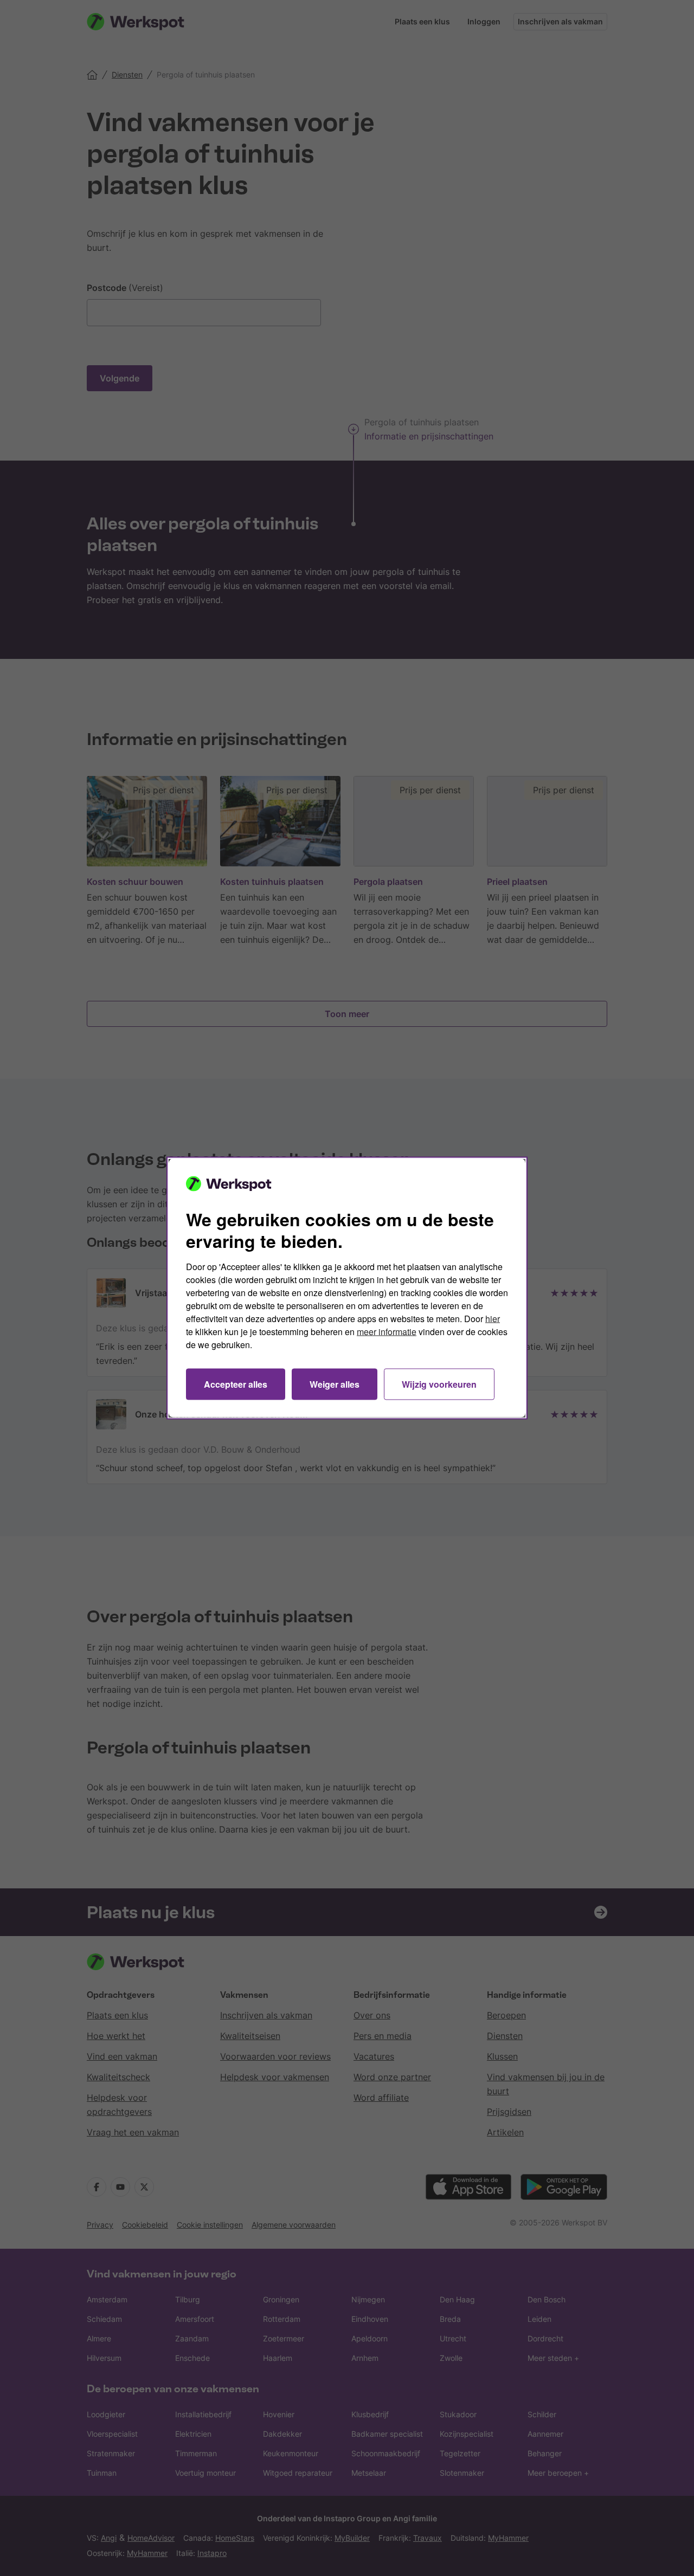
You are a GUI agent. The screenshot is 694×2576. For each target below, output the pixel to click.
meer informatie (387, 1332)
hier (493, 1319)
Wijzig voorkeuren (439, 1384)
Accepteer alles (236, 1384)
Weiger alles (335, 1384)
